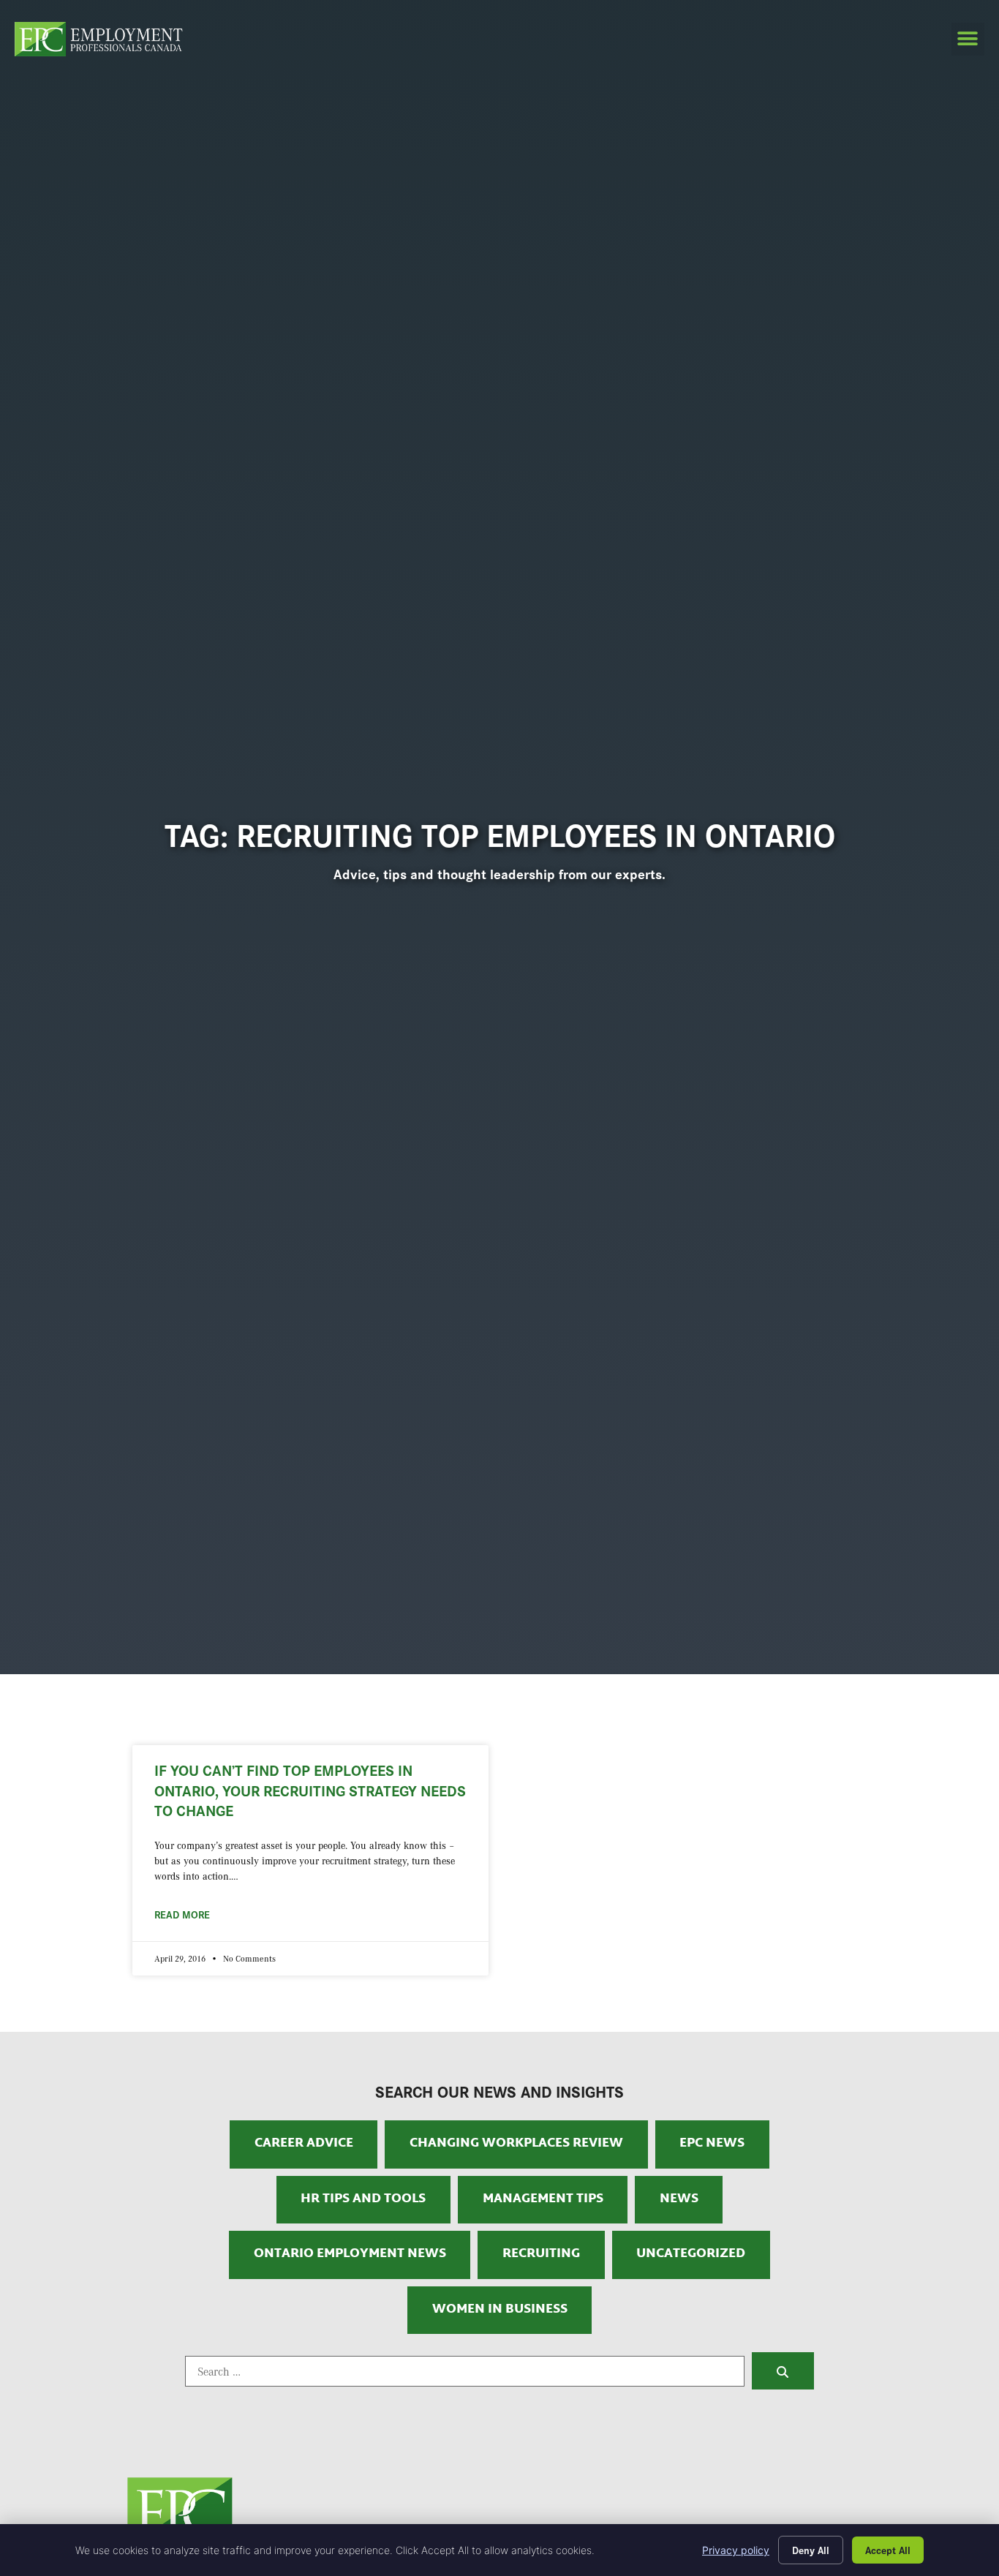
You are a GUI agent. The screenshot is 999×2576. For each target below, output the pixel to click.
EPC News (712, 2144)
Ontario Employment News (350, 2254)
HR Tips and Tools (363, 2199)
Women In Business (500, 2310)
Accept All (888, 2550)
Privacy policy (736, 2550)
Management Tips (543, 2199)
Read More (182, 1914)
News (679, 2199)
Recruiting (541, 2254)
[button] (968, 39)
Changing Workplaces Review (516, 2144)
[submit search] (783, 2370)
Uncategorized (691, 2254)
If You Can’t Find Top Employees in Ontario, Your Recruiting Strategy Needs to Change (310, 1789)
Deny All (811, 2550)
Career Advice (304, 2144)
